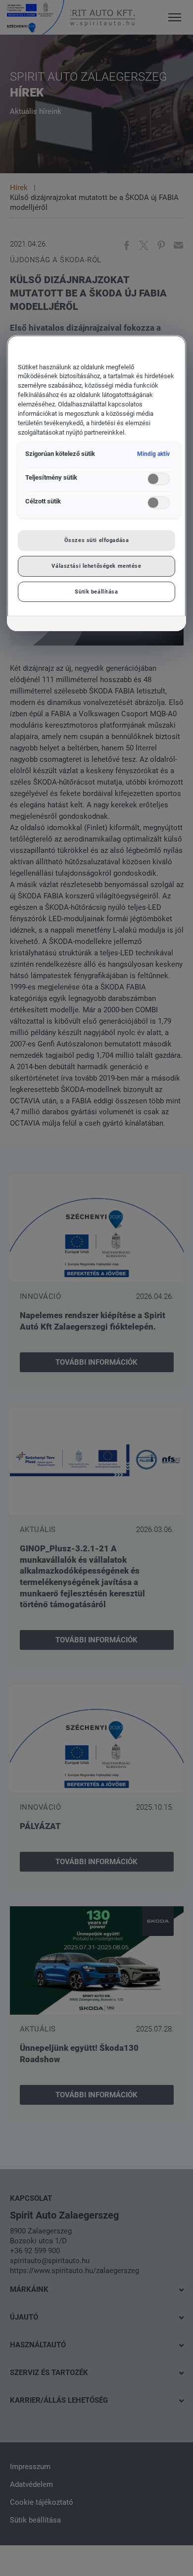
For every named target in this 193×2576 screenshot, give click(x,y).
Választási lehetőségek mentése (96, 566)
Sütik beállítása (96, 592)
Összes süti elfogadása (97, 540)
